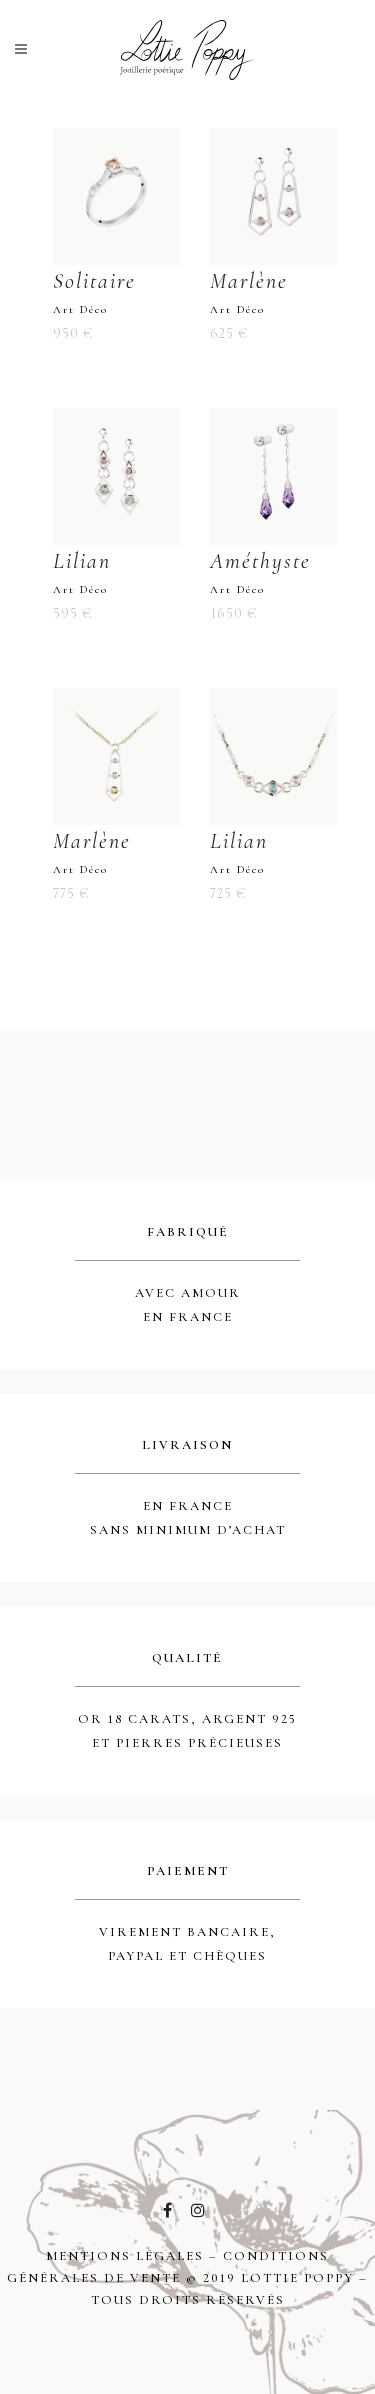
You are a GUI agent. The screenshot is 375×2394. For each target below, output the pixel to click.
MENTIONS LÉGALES (125, 2256)
